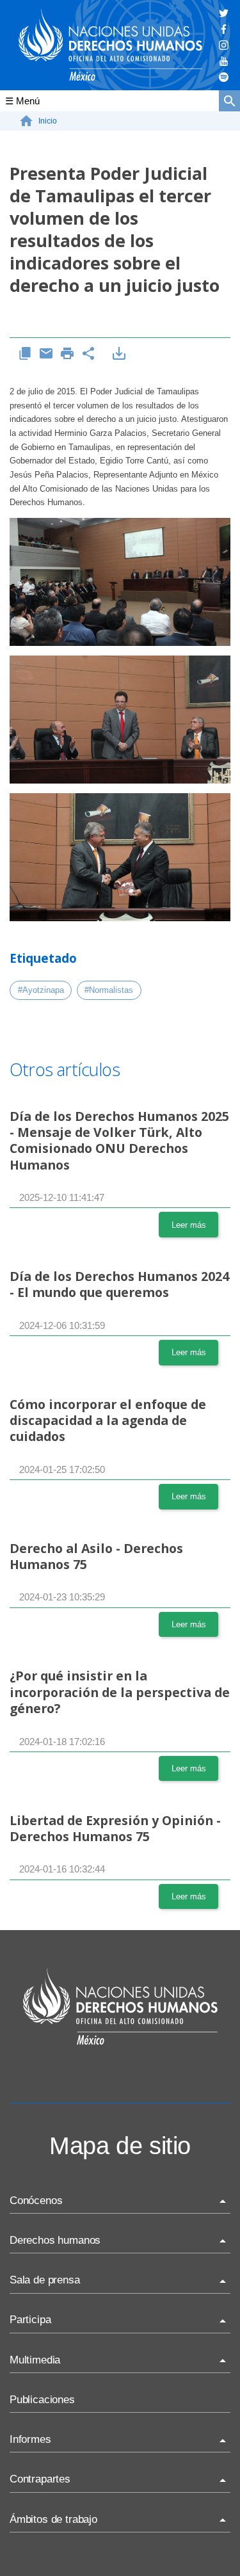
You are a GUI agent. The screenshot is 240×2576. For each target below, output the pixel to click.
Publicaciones (42, 2400)
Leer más (189, 1225)
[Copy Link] (25, 354)
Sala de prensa (45, 2280)
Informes (30, 2439)
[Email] (46, 354)
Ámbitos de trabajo (53, 2519)
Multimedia (35, 2360)
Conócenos (36, 2201)
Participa (30, 2320)
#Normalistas (109, 990)
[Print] (68, 354)
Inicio (48, 121)
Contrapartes (40, 2479)
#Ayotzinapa (41, 990)
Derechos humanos (55, 2240)
